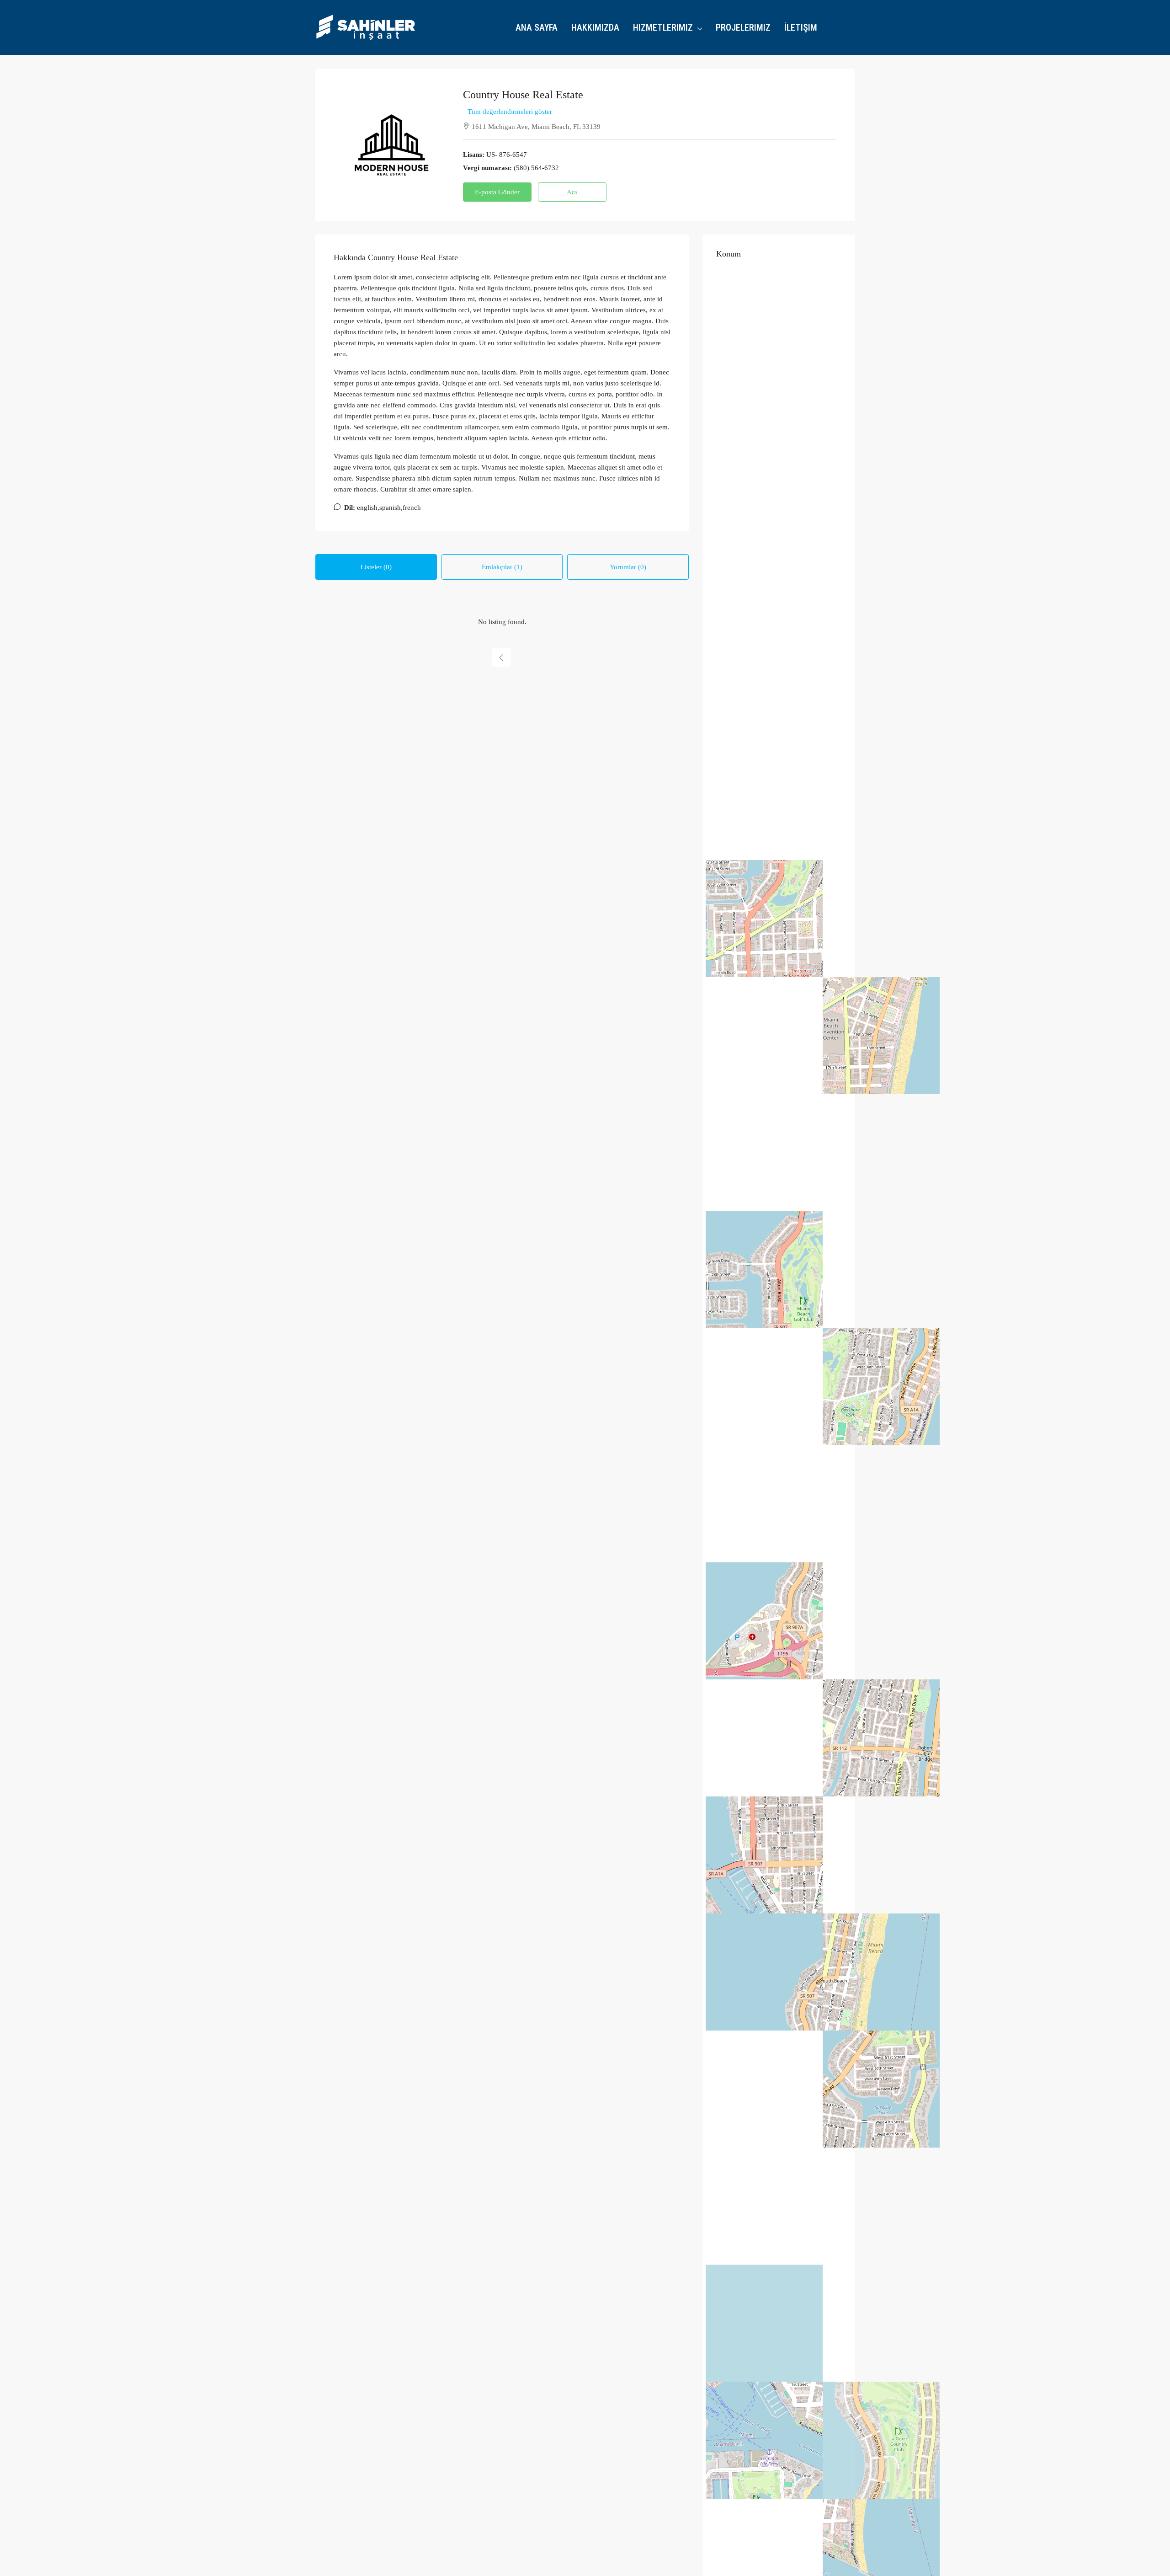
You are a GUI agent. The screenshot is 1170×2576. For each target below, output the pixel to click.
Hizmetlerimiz (663, 27)
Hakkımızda (595, 27)
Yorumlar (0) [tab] (628, 567)
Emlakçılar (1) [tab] (502, 567)
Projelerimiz (743, 27)
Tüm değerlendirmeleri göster (510, 112)
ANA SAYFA (537, 27)
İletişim (801, 27)
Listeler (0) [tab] (376, 567)
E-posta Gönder (497, 192)
